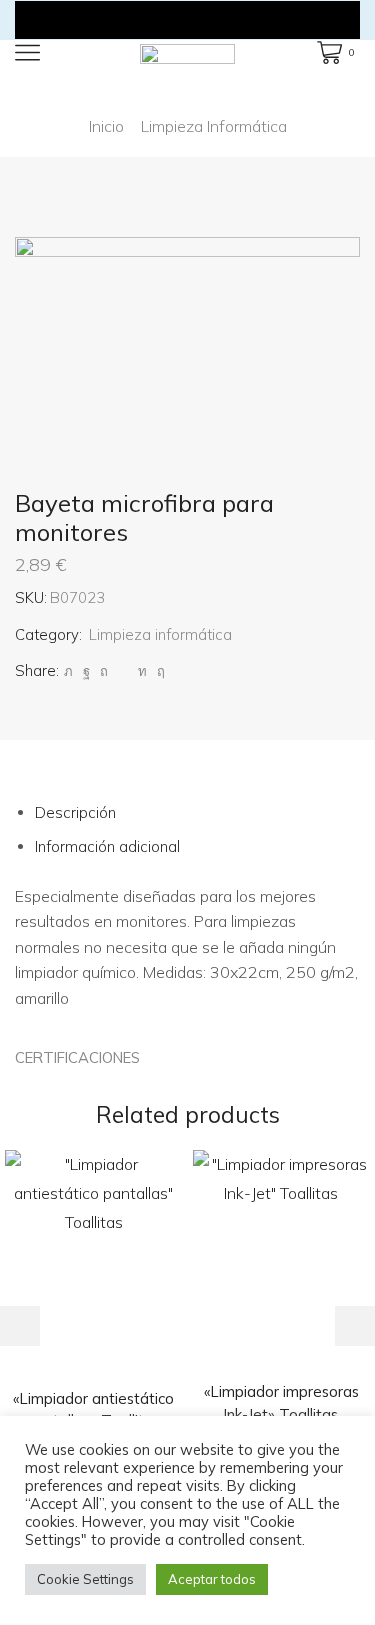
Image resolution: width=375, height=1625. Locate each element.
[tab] (75, 812)
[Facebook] (86, 671)
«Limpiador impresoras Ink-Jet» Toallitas (281, 1402)
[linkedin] (142, 671)
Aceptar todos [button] (212, 1579)
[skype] (158, 671)
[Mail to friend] (123, 671)
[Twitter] (68, 671)
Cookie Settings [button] (85, 1579)
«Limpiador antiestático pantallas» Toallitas (93, 1409)
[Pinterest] (104, 671)
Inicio (106, 126)
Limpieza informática (214, 126)
